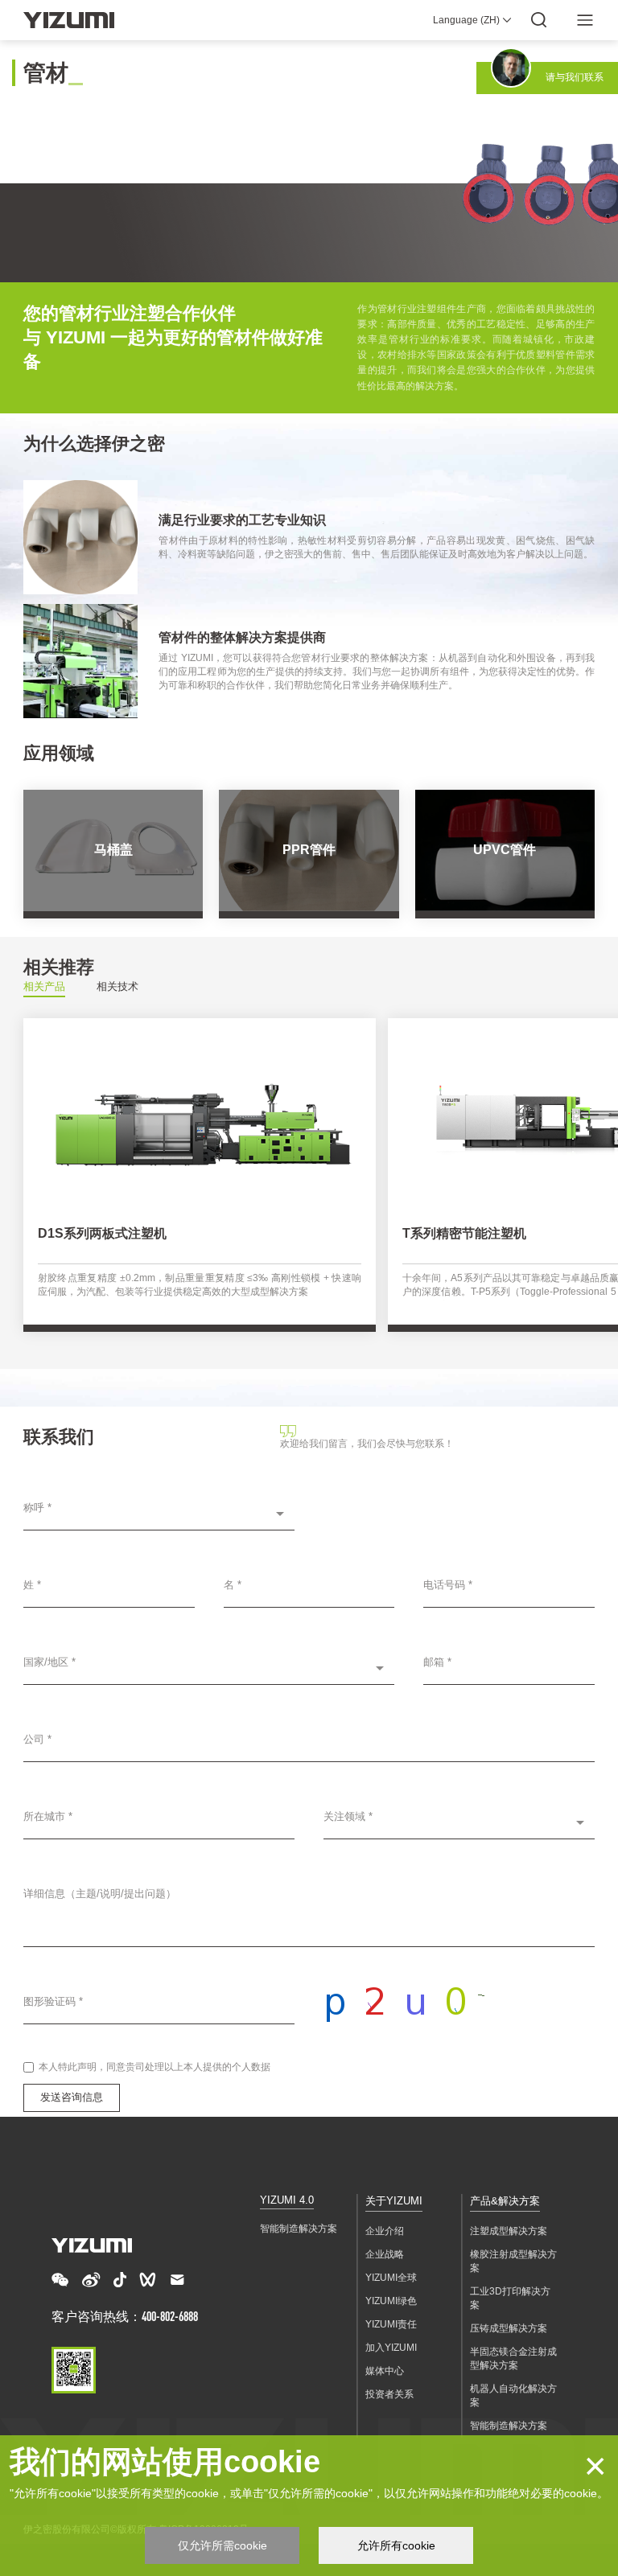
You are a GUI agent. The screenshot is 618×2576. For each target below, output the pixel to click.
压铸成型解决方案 (509, 2328)
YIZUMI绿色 (391, 2301)
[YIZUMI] (69, 20)
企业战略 (385, 2254)
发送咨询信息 (72, 2097)
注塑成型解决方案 (509, 2231)
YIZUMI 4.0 (287, 2200)
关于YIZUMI (394, 2201)
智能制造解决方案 (299, 2229)
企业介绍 (385, 2231)
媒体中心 (385, 2371)
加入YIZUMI (391, 2348)
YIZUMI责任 (391, 2324)
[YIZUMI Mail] (177, 2280)
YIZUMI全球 (391, 2278)
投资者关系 (389, 2394)
